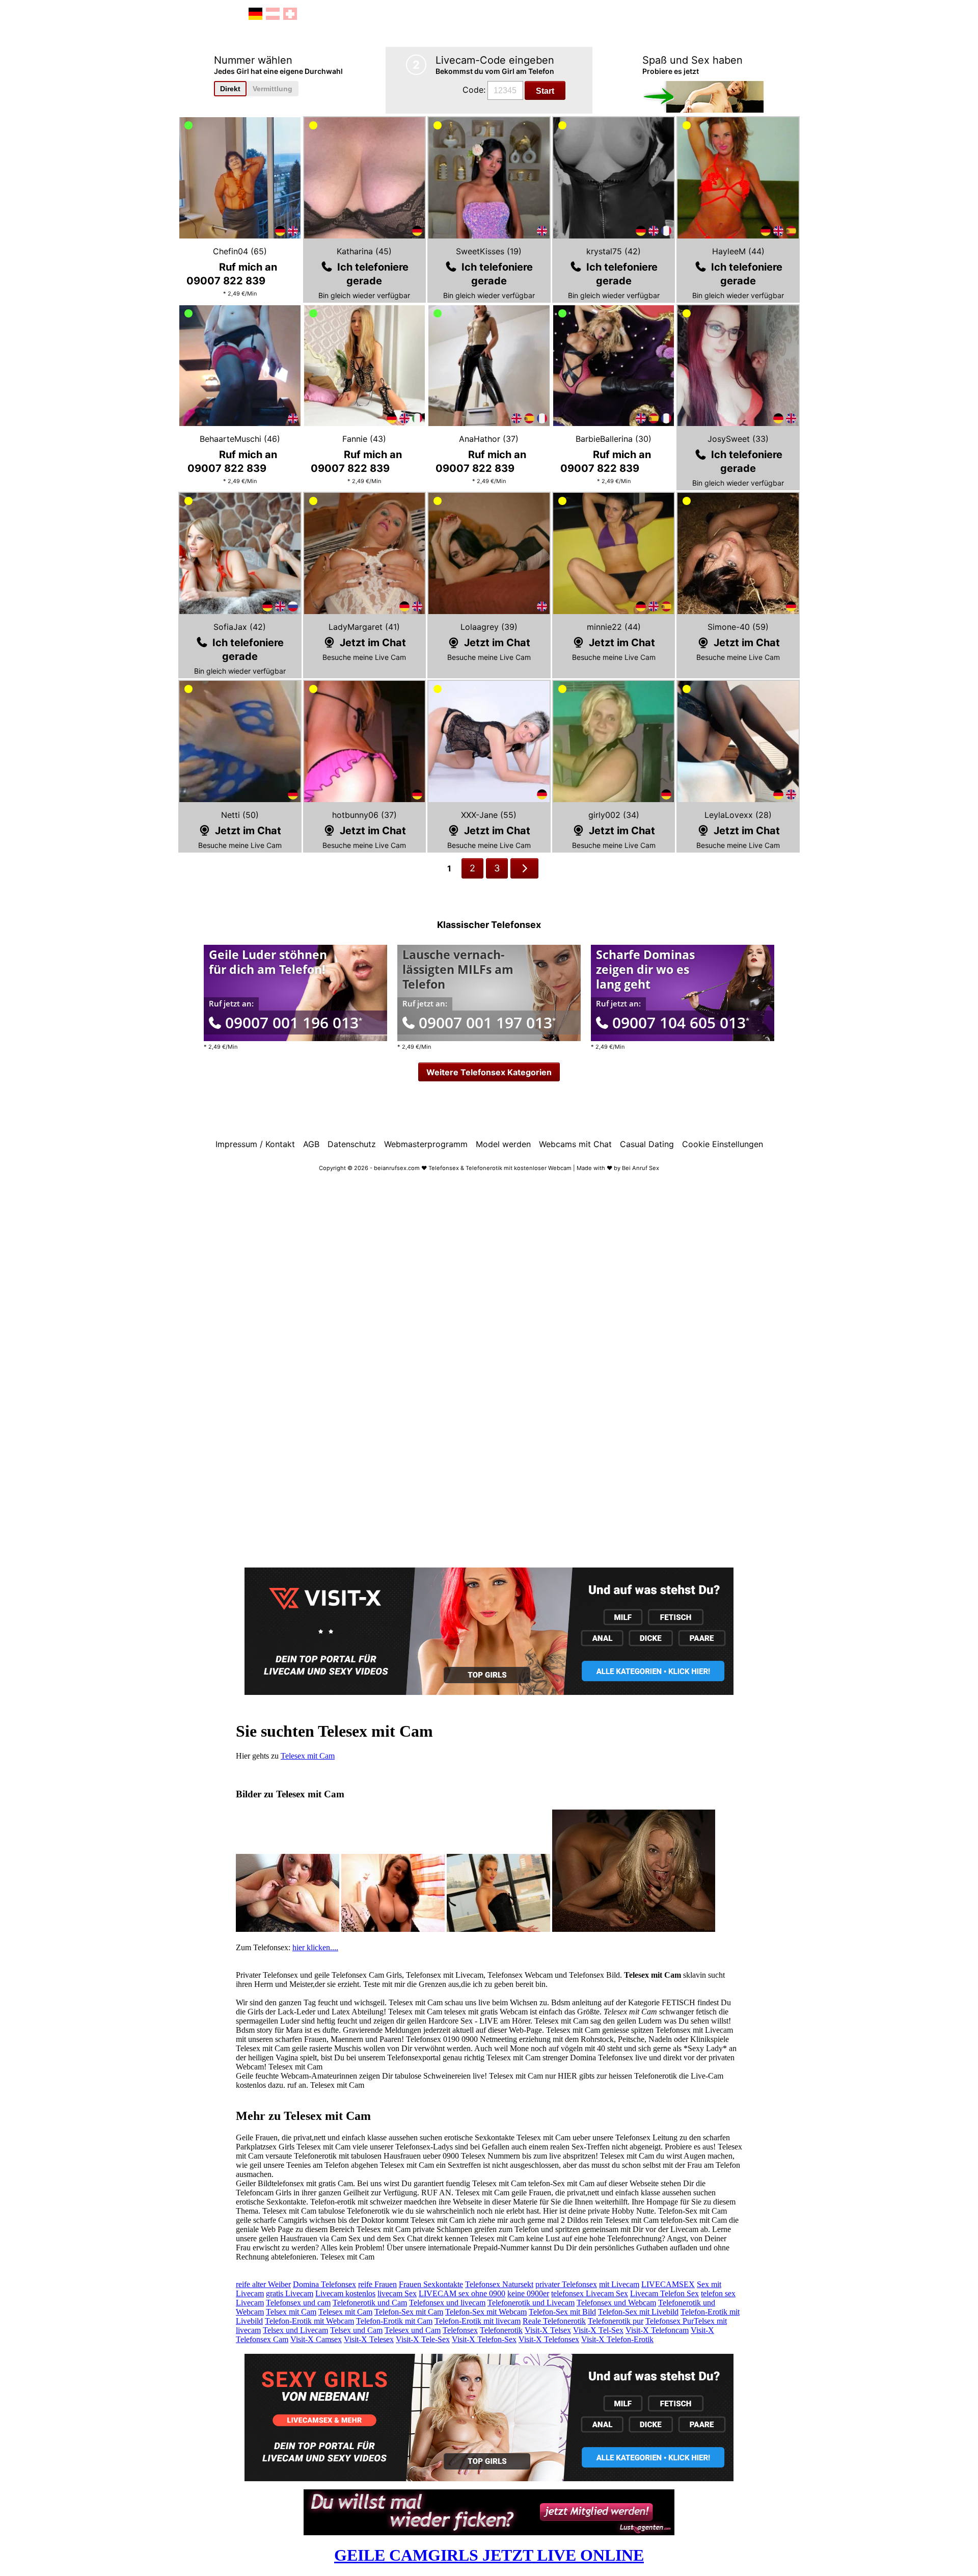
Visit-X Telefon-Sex (484, 2339)
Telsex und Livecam (295, 2330)
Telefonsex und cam (298, 2303)
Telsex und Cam (356, 2330)
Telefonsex (460, 2330)
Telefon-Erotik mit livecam (478, 2321)
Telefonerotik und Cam (370, 2303)
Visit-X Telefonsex (549, 2339)
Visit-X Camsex (316, 2339)
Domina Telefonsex (324, 2284)
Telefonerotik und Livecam (531, 2303)
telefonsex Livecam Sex (590, 2293)
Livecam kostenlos (345, 2293)
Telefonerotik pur (616, 2321)
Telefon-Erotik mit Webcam (309, 2321)
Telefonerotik (501, 2330)
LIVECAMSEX (668, 2284)
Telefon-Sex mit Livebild (638, 2312)
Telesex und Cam (413, 2330)
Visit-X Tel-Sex (598, 2330)
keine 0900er (528, 2293)
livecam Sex (397, 2293)
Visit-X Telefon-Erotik (617, 2339)
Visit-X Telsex (548, 2330)
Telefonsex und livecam (447, 2303)
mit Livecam (619, 2284)
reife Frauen (377, 2284)
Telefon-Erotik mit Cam (394, 2321)
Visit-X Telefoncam (657, 2330)
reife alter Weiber (263, 2284)
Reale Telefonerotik (554, 2321)
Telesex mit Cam (308, 1756)
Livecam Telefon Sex (664, 2293)
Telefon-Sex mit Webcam (486, 2312)
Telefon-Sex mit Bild (562, 2312)
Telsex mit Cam (291, 2312)
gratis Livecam (290, 2293)
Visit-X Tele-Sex (423, 2339)
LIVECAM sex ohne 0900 (462, 2293)
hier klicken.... (315, 1947)
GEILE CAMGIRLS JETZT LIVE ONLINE (489, 2555)
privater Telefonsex (566, 2284)
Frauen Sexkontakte (431, 2284)
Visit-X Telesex (369, 2339)
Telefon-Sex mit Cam (409, 2312)
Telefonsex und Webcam (616, 2303)
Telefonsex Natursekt (499, 2284)
